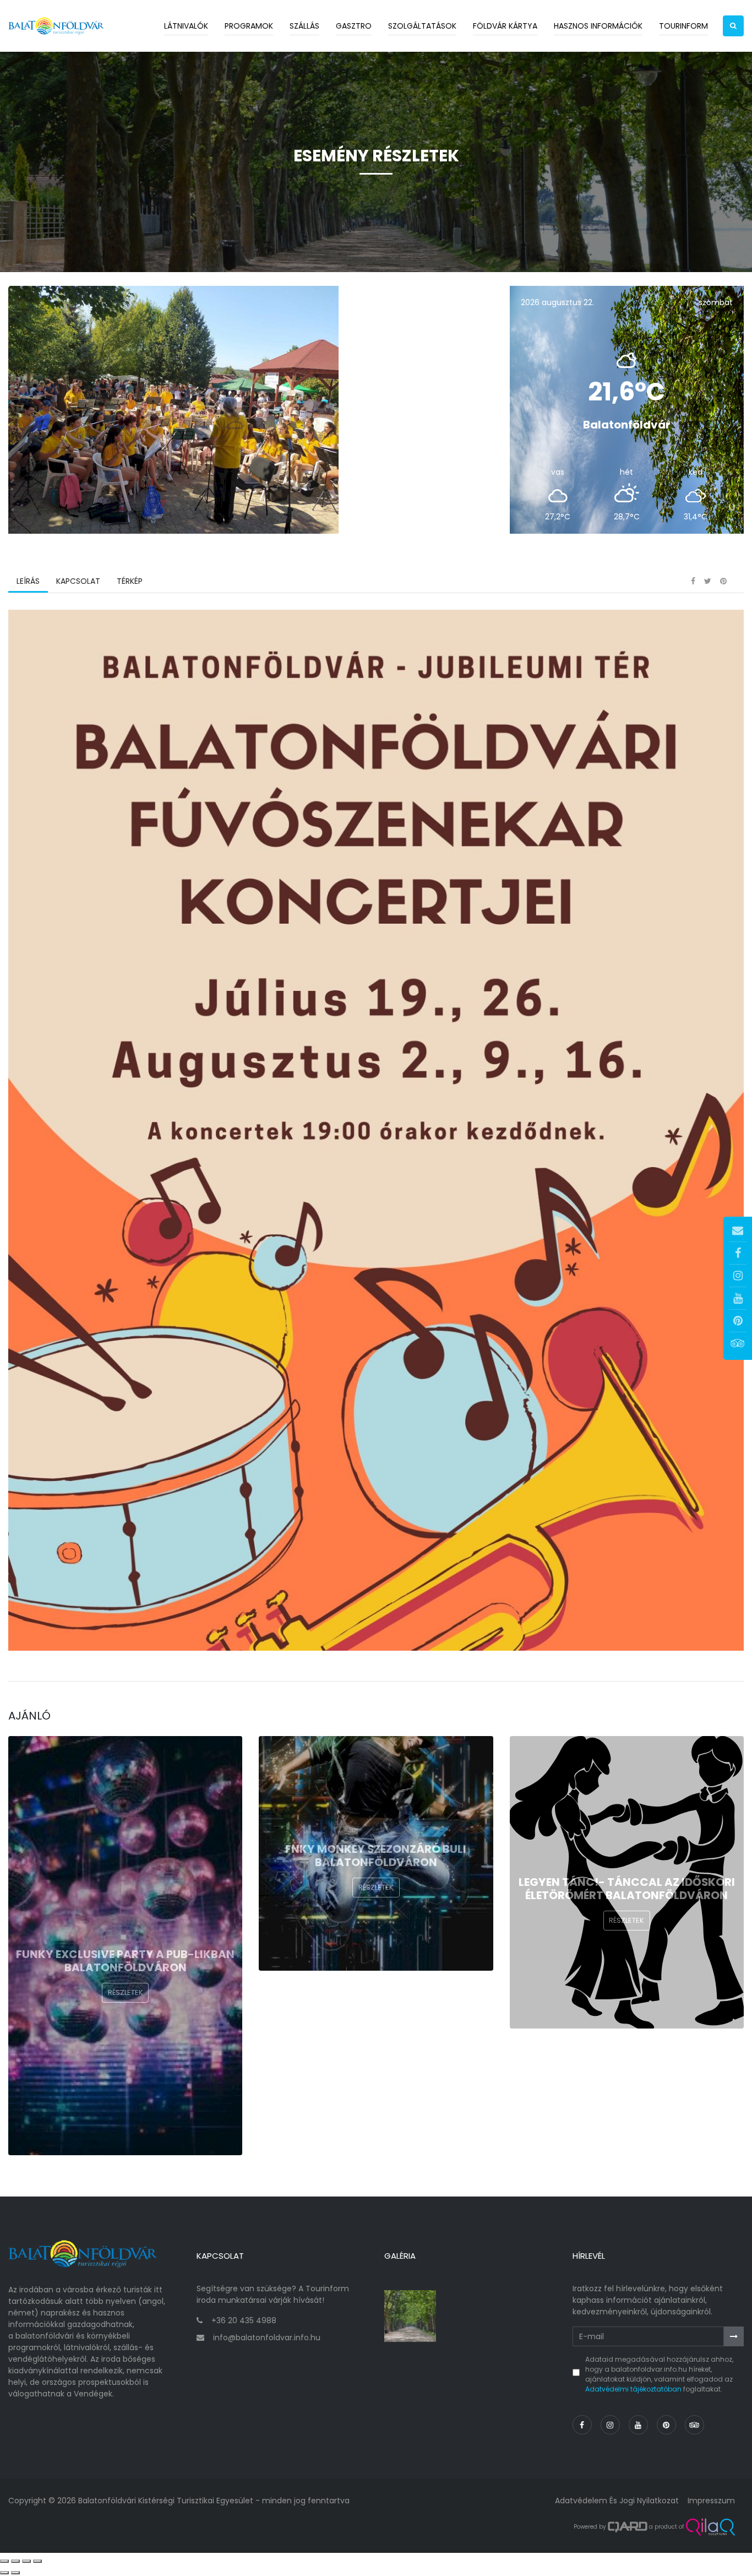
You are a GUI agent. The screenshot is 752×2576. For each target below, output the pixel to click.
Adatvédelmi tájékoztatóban (633, 2389)
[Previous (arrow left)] (4, 2573)
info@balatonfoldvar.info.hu (267, 2338)
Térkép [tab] (130, 581)
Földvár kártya (505, 26)
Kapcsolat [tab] (78, 581)
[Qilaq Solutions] (710, 2527)
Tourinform (683, 26)
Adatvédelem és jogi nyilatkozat (617, 2501)
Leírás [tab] (28, 581)
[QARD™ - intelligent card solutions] (628, 2527)
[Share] (15, 2561)
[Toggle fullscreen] (26, 2561)
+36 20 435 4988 (244, 2320)
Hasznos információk (598, 26)
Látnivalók (186, 26)
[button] (733, 26)
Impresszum (711, 2501)
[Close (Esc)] (4, 2561)
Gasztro (354, 26)
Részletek (126, 1992)
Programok (249, 26)
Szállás (304, 26)
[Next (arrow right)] (15, 2573)
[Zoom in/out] (37, 2561)
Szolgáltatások (422, 26)
